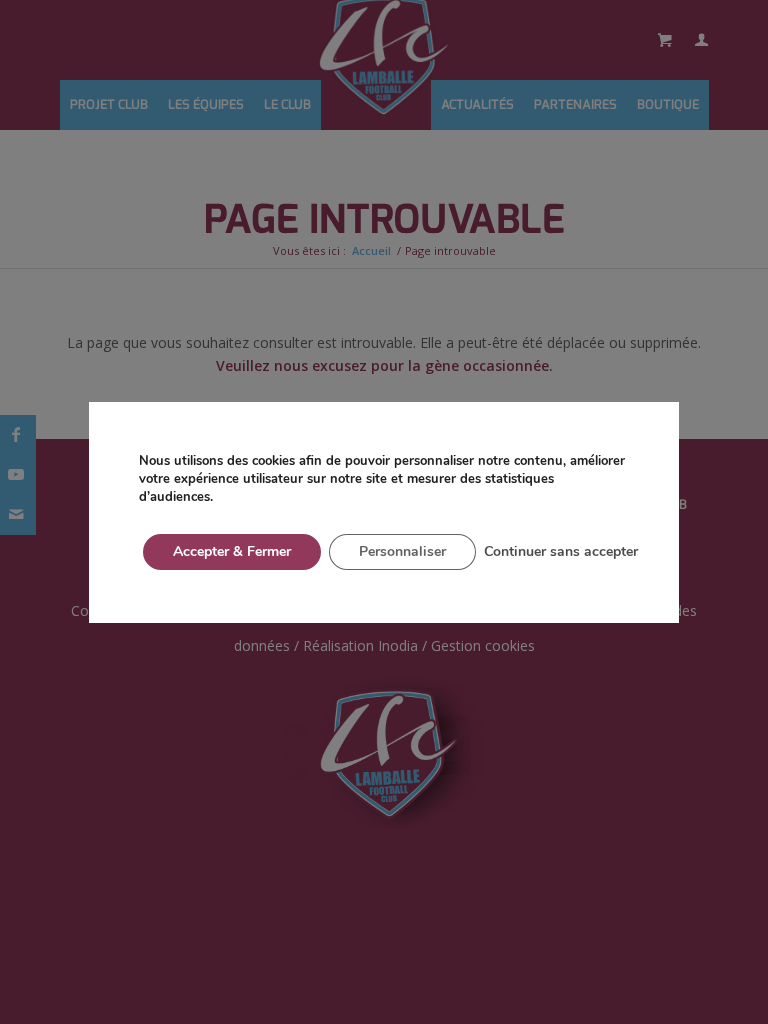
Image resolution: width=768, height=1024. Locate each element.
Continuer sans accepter (561, 551)
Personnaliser (402, 551)
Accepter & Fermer (232, 551)
